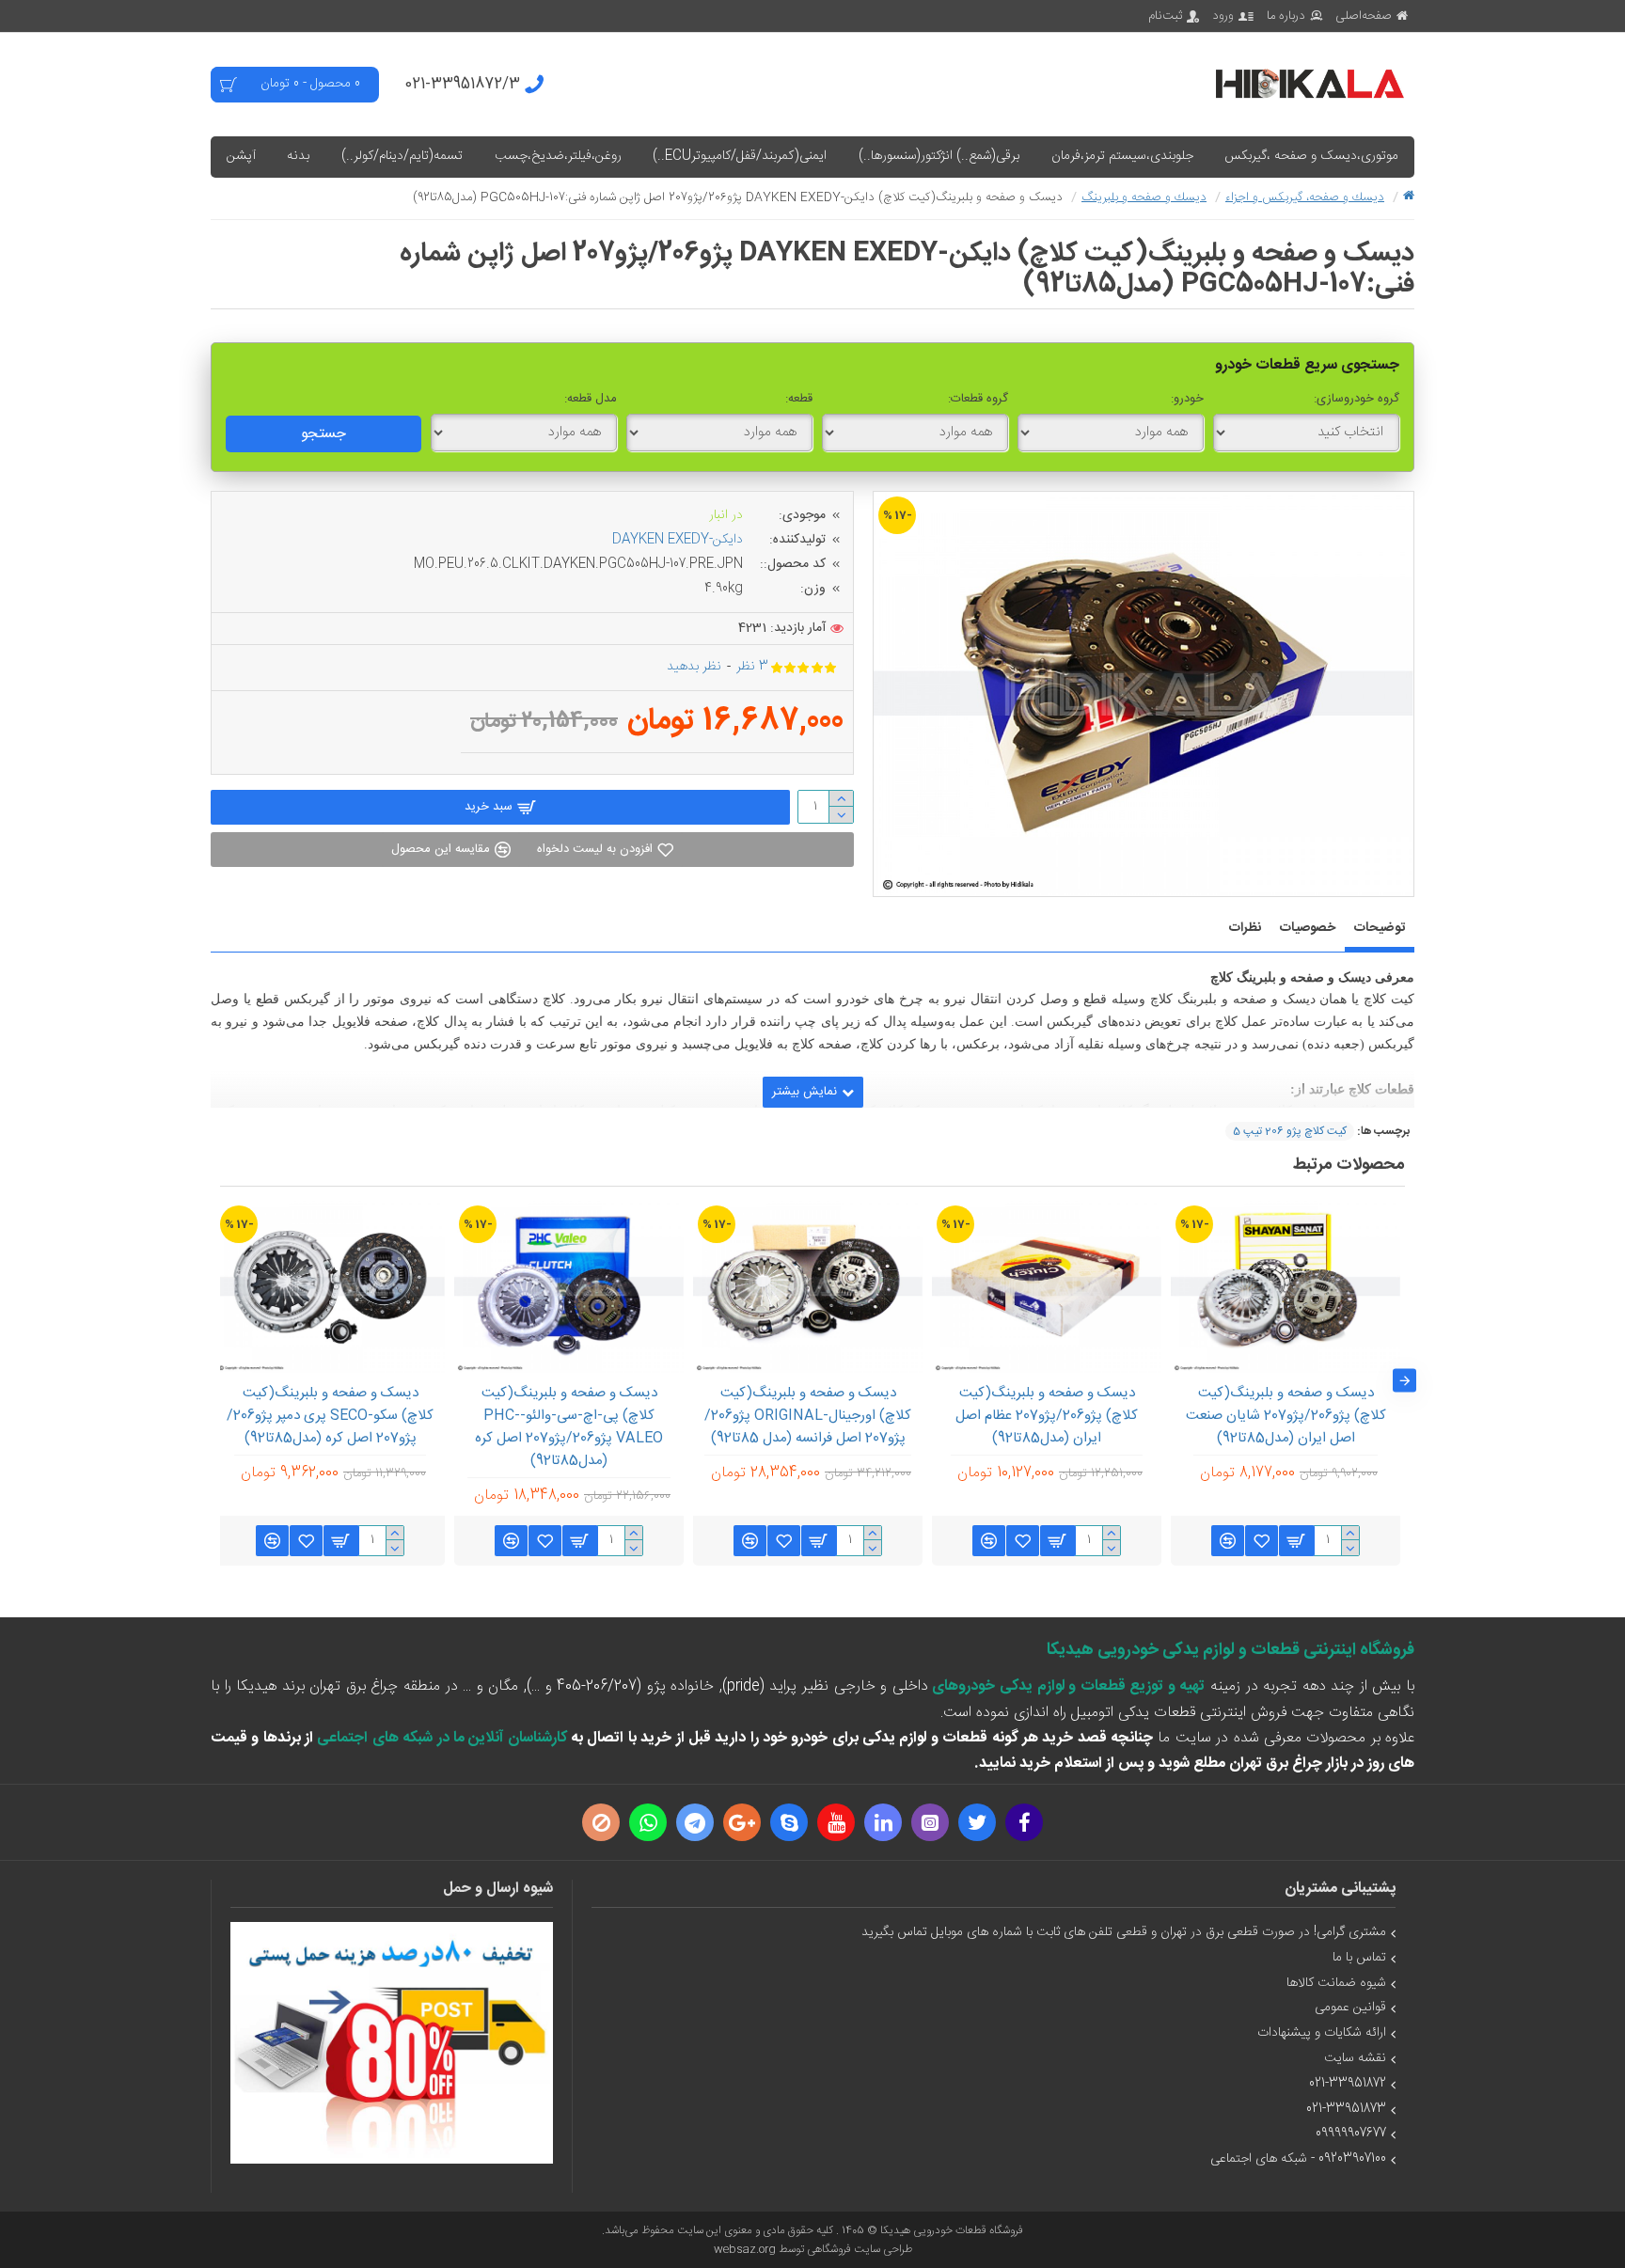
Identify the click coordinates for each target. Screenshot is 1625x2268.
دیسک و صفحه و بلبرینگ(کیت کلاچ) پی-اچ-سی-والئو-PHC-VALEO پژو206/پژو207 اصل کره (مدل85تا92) (569, 1427)
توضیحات (1380, 928)
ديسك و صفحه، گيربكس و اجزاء (1305, 197)
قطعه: (799, 399)
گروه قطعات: (978, 399)
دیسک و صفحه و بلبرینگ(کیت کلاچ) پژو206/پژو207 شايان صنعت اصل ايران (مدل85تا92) (1286, 1416)
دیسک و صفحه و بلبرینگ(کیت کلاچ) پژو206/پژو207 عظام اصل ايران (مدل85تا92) (1047, 1416)
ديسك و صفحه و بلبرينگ (1144, 197)
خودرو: (1187, 399)
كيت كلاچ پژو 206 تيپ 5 (1290, 1131)
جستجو (323, 434)
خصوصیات (1308, 928)
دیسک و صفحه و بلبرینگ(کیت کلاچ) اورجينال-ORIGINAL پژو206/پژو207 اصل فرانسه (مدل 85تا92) (808, 1416)
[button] (1404, 1381)
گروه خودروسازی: (1357, 399)
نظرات (1245, 928)
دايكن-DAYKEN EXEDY (678, 540)
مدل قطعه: (591, 399)
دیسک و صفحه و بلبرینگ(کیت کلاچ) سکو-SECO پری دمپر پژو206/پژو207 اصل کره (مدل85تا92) (330, 1416)
